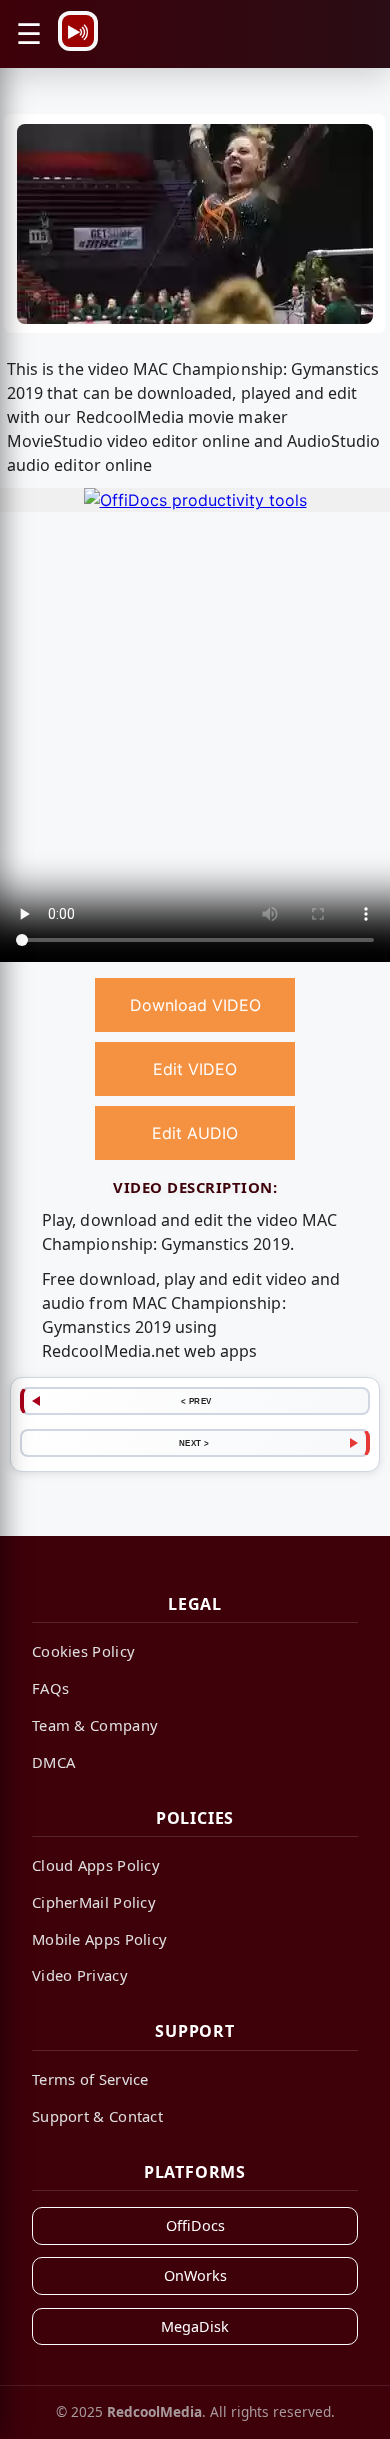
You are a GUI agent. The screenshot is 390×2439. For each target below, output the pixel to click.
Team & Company (95, 1725)
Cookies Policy (83, 1651)
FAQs (50, 1688)
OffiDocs (195, 2225)
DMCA (53, 1762)
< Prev (196, 1401)
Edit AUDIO (195, 1133)
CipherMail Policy (94, 1902)
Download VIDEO (195, 1005)
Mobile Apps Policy (99, 1939)
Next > (194, 1443)
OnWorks (195, 2275)
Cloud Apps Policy (96, 1865)
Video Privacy (80, 1975)
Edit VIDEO (195, 1069)
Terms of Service (90, 2079)
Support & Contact (97, 2116)
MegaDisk (195, 2326)
